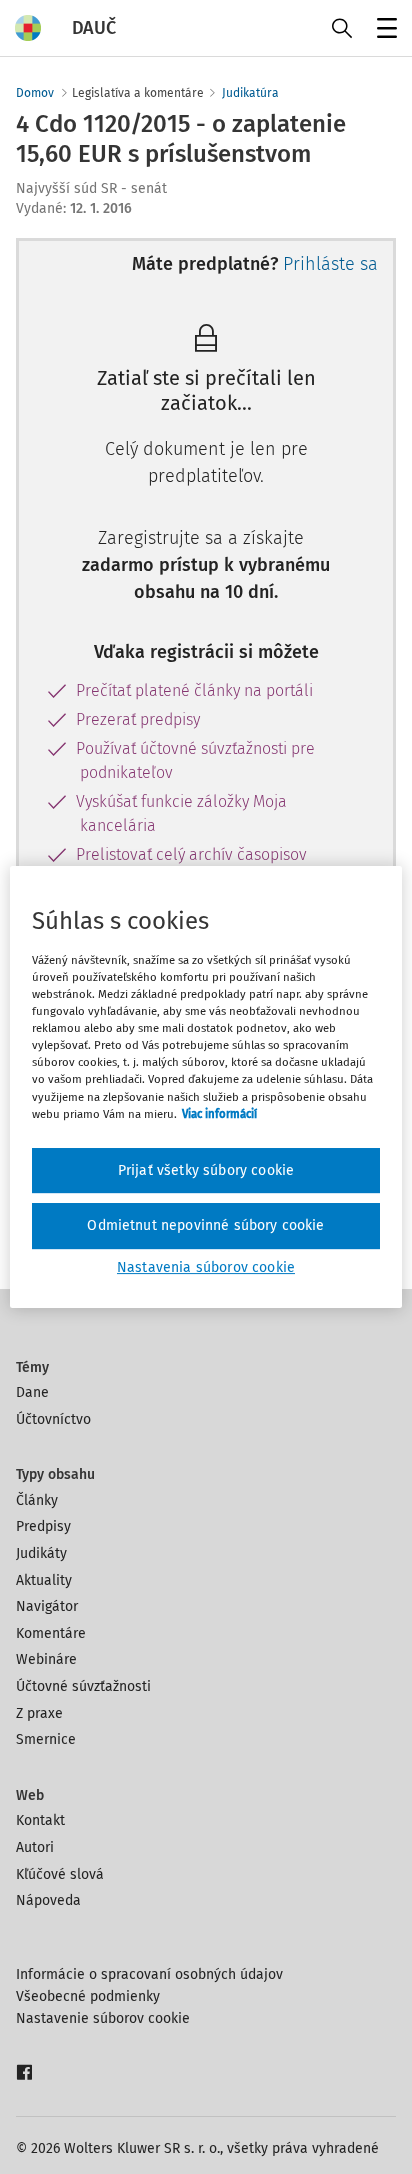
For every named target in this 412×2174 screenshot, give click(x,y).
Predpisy (43, 1526)
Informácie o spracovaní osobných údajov (149, 1974)
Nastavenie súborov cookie (103, 2018)
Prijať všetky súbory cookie (206, 1170)
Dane (32, 1392)
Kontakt (40, 1820)
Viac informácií (219, 1114)
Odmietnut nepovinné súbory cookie (205, 1225)
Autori (35, 1847)
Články (37, 1500)
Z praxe (39, 1713)
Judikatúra (250, 93)
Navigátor (47, 1606)
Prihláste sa (330, 264)
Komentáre (51, 1633)
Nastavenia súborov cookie (206, 1267)
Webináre (46, 1659)
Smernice (46, 1739)
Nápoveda (48, 1900)
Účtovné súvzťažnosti (83, 1686)
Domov (35, 93)
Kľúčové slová (60, 1874)
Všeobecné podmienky (88, 1996)
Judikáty (41, 1553)
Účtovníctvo (53, 1419)
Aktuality (44, 1580)
